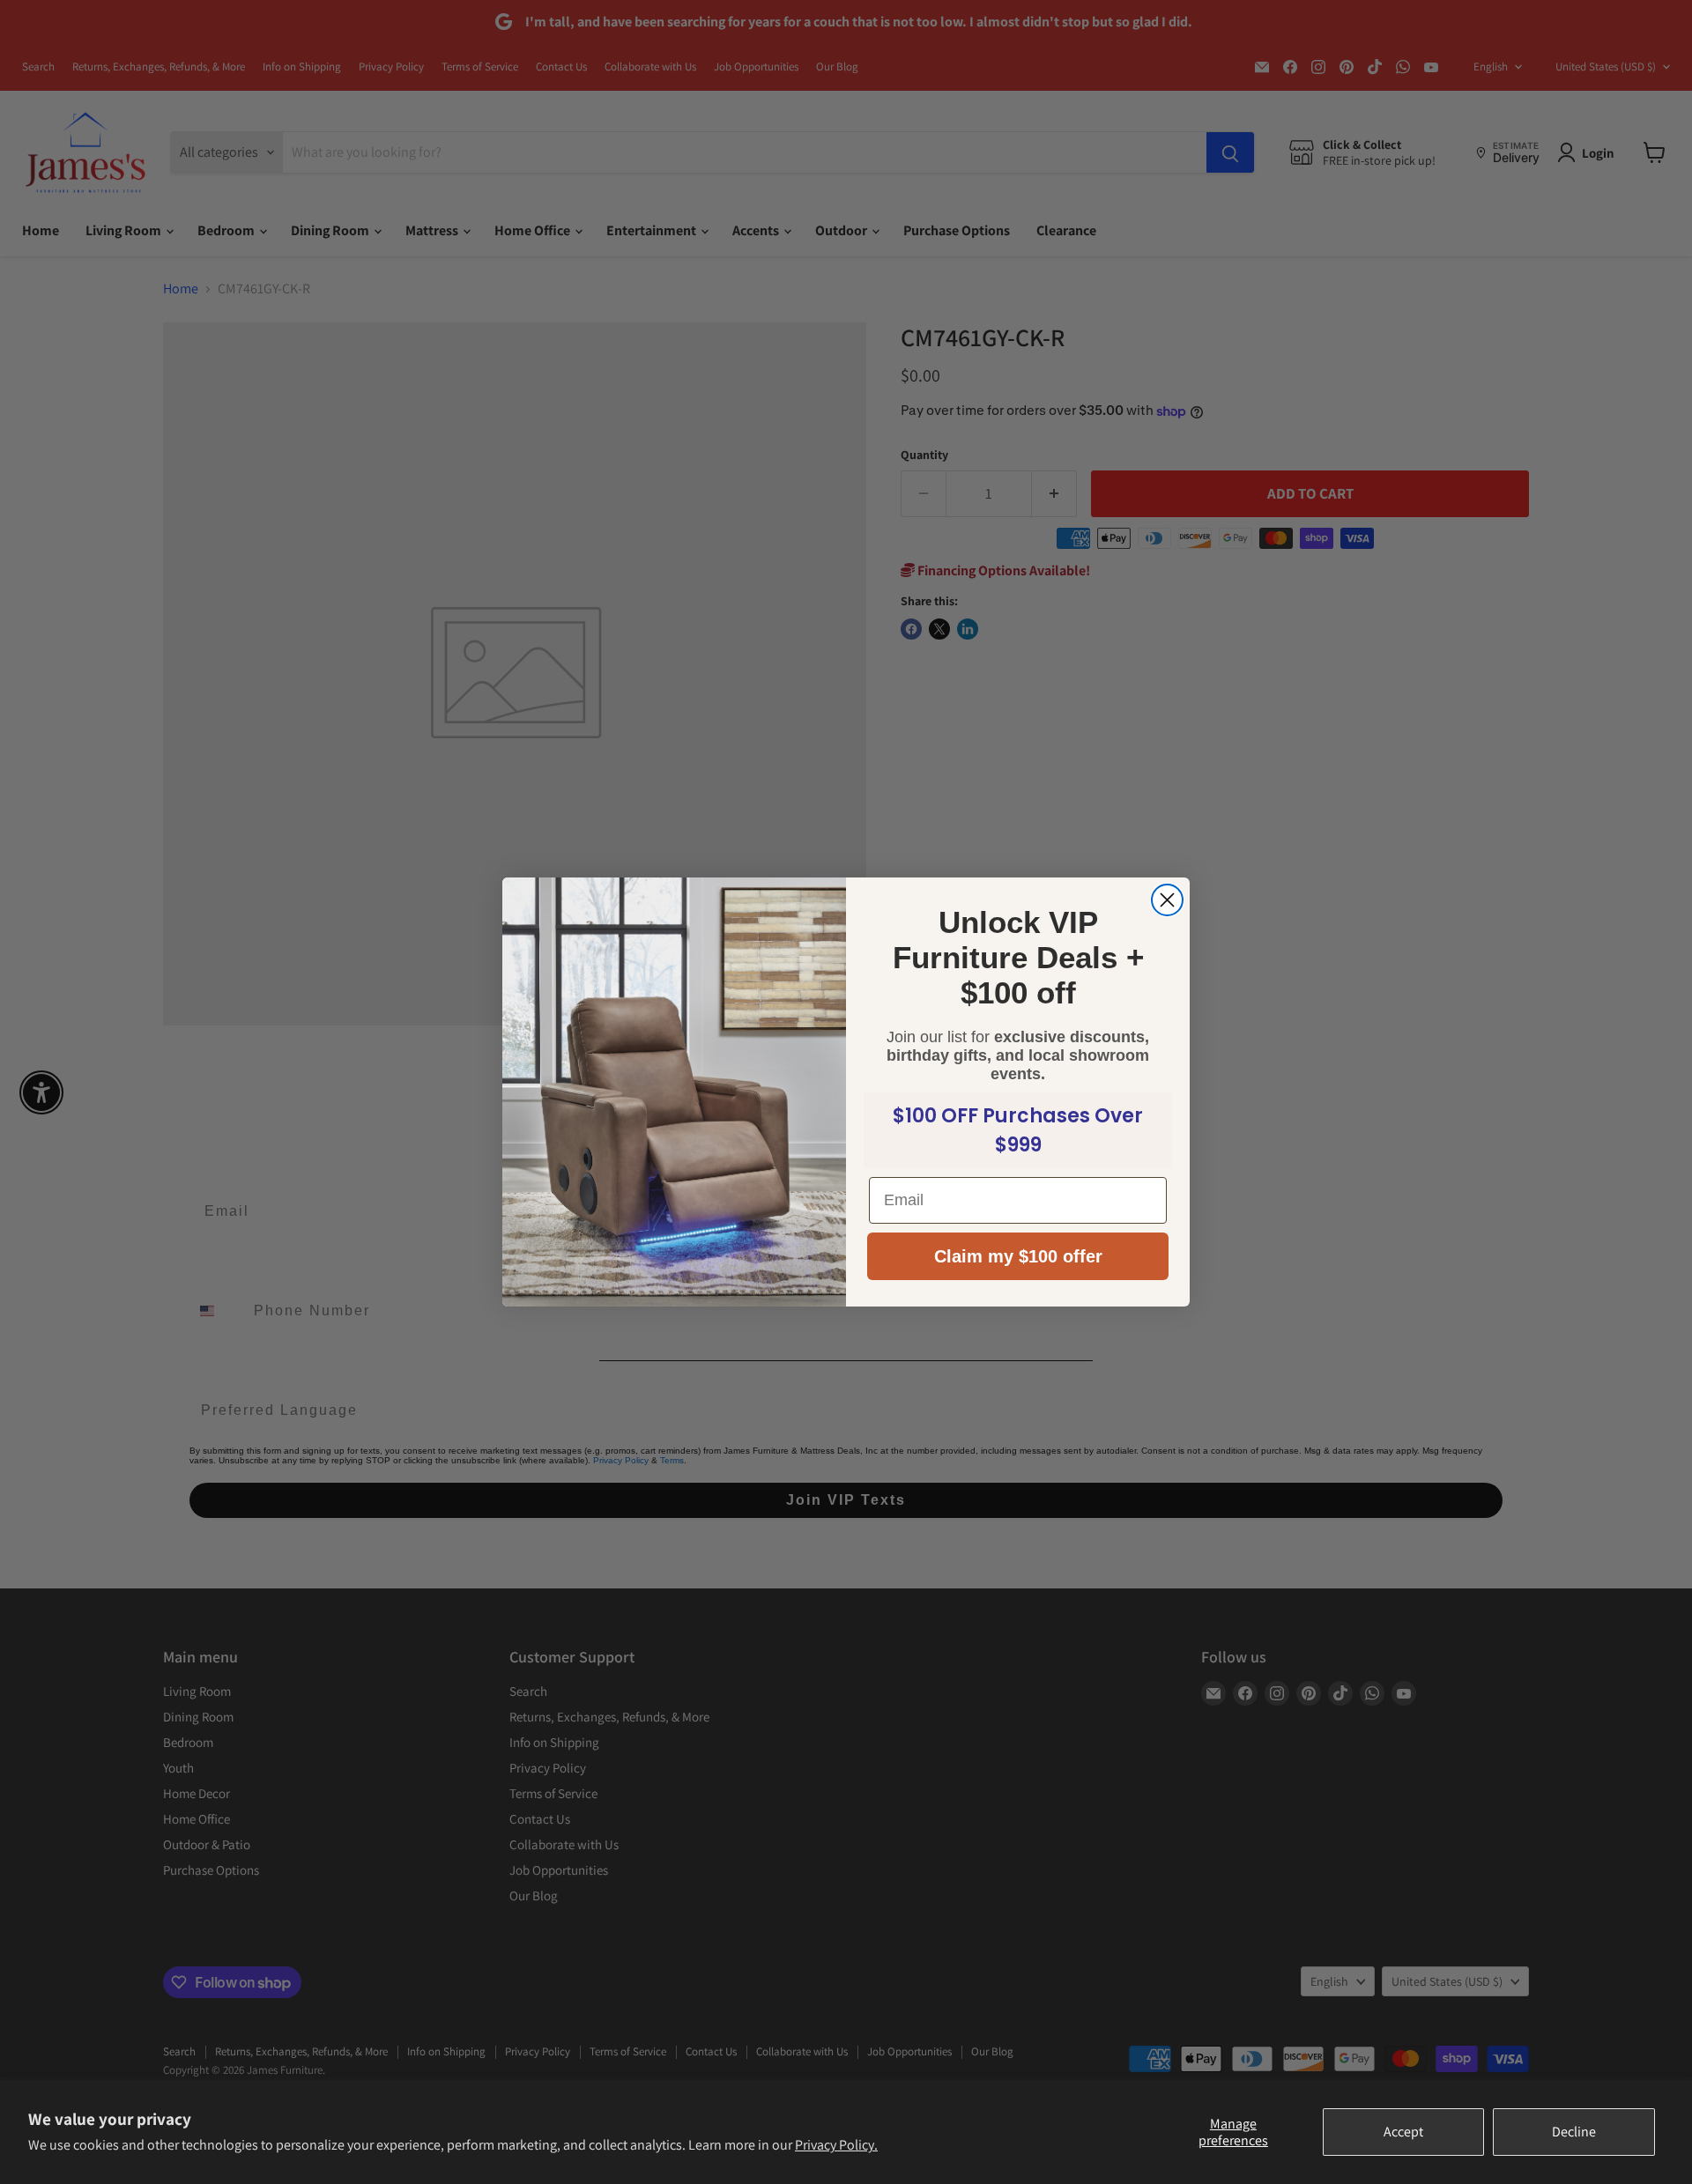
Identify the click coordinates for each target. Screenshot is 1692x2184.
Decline (1574, 2132)
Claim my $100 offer (1018, 1256)
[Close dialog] (1167, 900)
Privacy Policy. (836, 2145)
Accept (1403, 2132)
